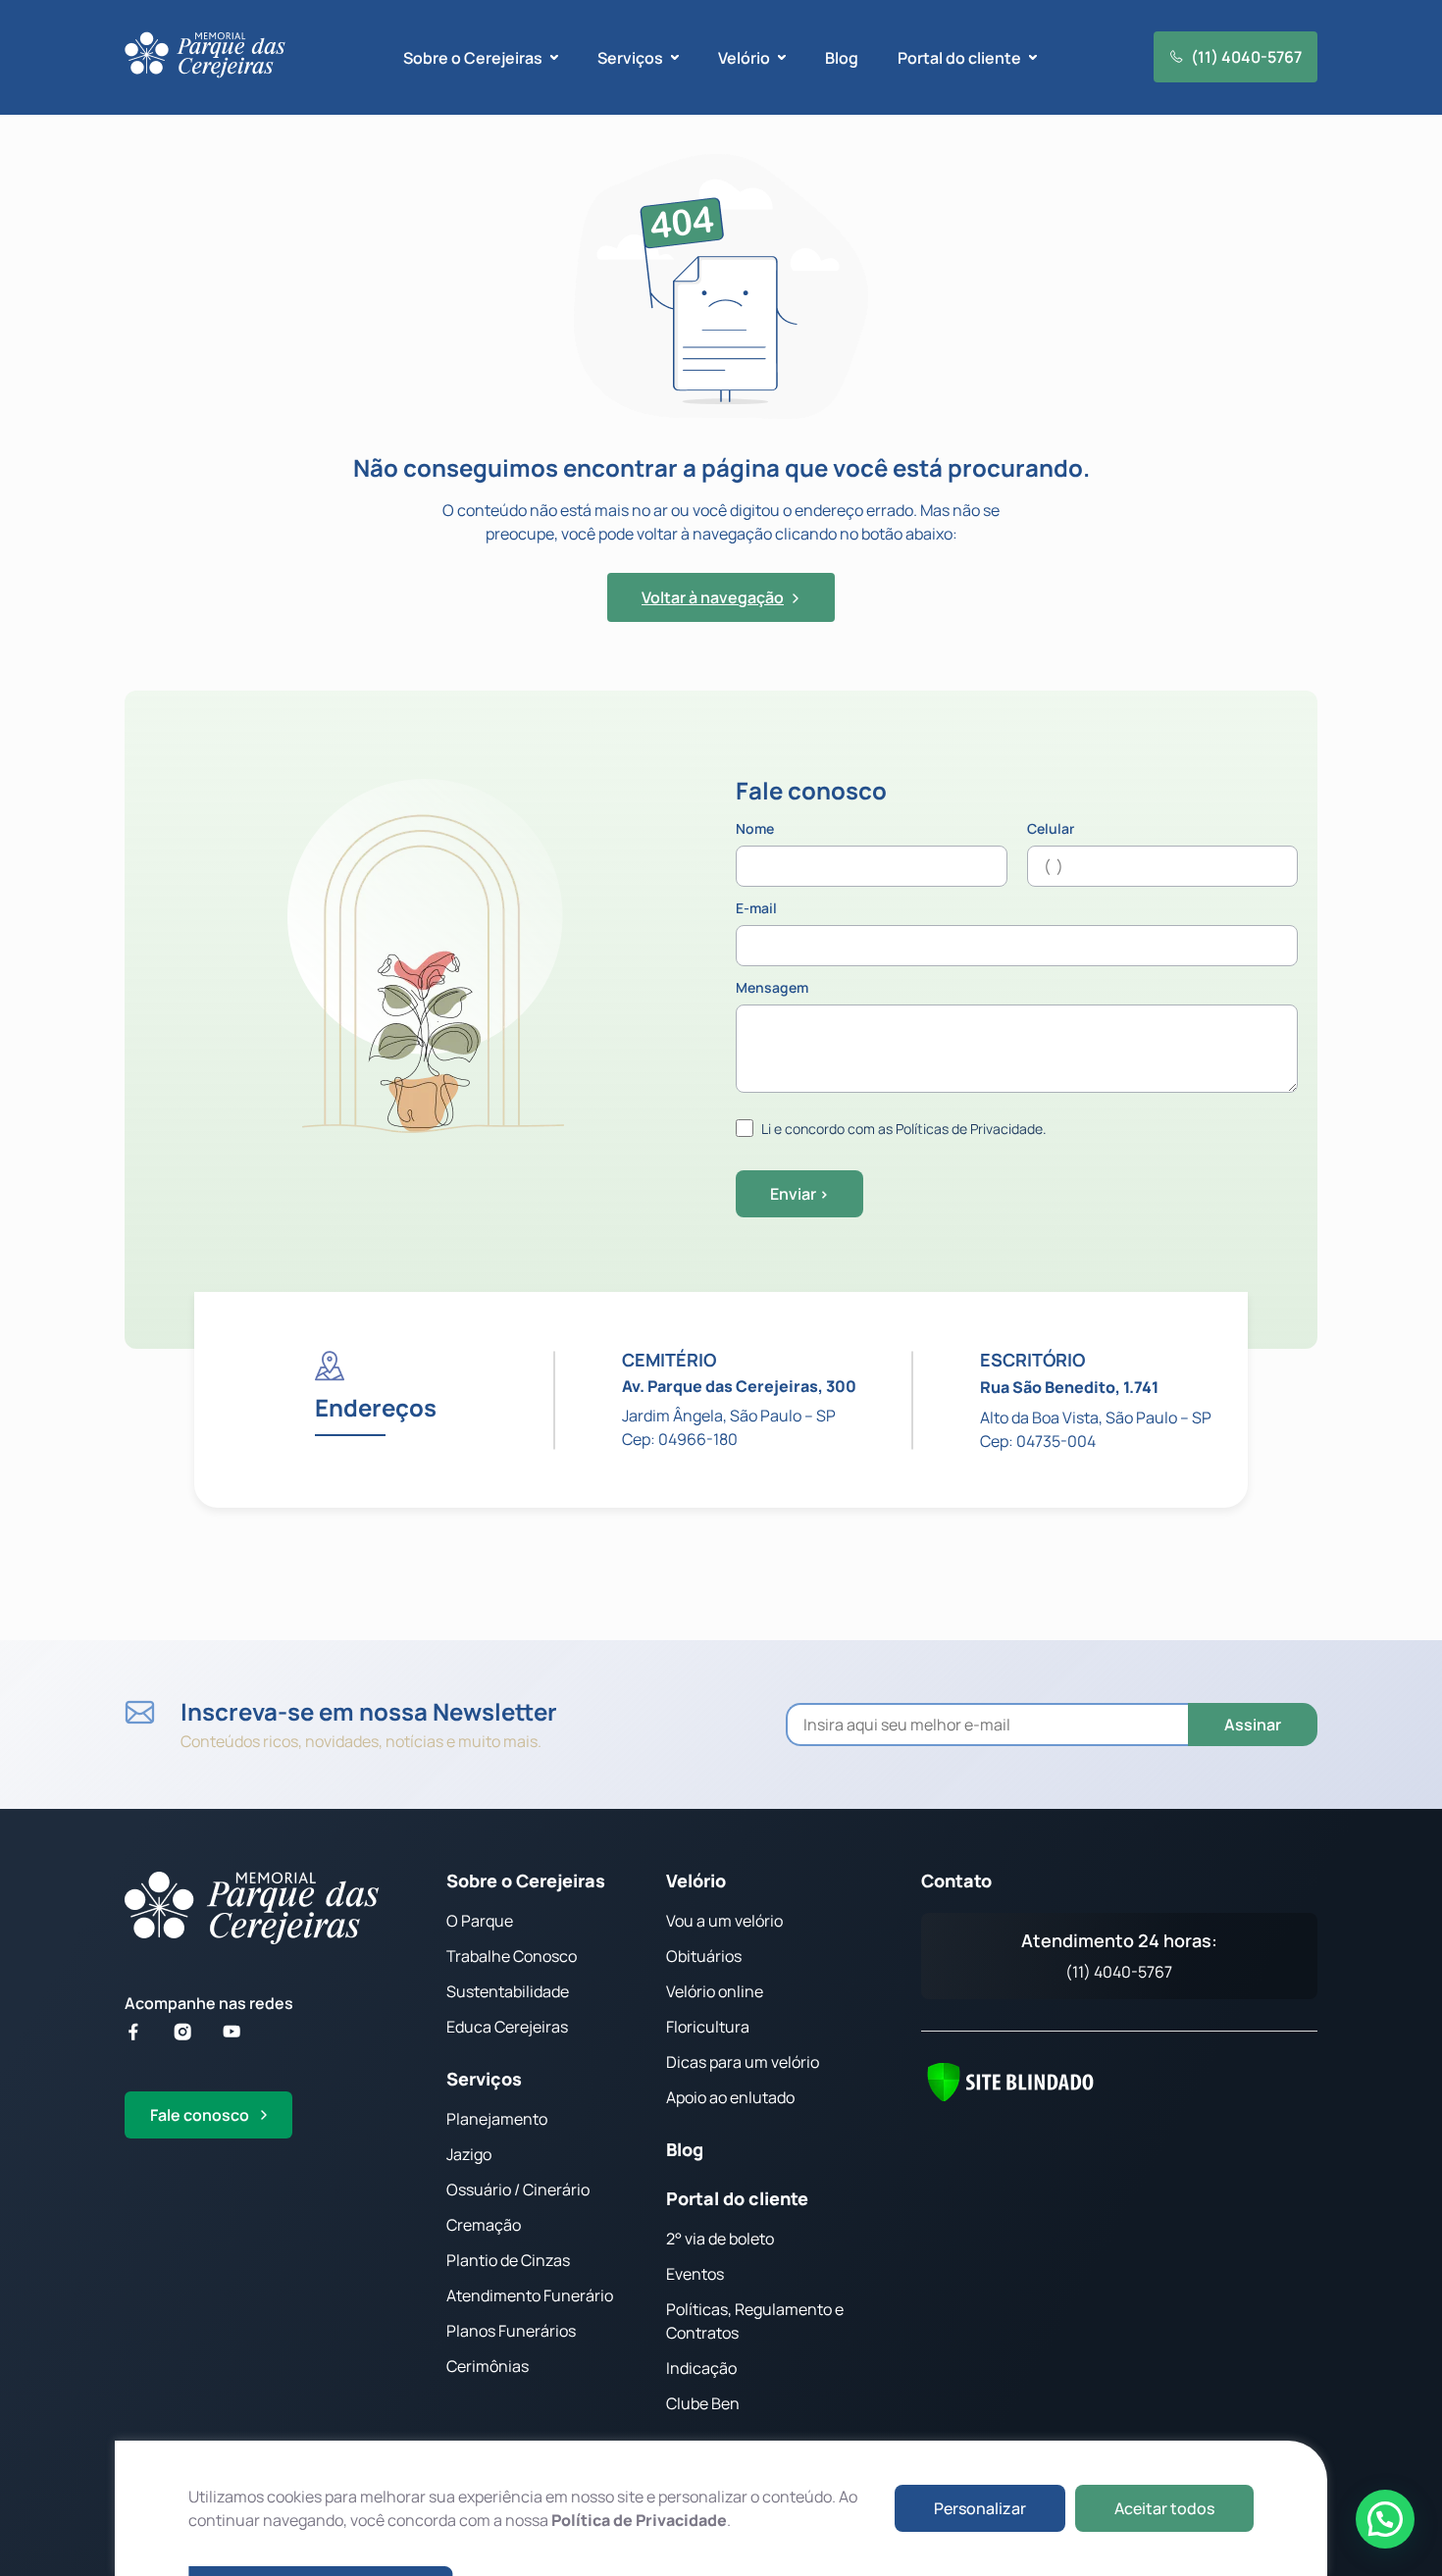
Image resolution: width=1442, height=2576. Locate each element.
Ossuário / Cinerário (518, 2190)
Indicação (701, 2368)
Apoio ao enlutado (730, 2097)
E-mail (756, 909)
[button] (1385, 2519)
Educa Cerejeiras (507, 2027)
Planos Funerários (511, 2331)
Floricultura (708, 2027)
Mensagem (772, 989)
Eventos (695, 2274)
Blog (842, 58)
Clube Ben (703, 2403)
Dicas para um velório (743, 2062)
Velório (696, 1880)
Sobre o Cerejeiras (526, 1880)
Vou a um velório (724, 1921)
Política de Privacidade (639, 2520)
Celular (1051, 830)
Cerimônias (488, 2366)
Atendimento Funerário (530, 2295)
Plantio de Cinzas (508, 2260)
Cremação (484, 2225)
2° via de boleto (720, 2239)
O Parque (480, 1921)
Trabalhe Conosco (512, 1956)
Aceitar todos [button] (1164, 2508)
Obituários (704, 1956)
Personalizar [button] (980, 2508)
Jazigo (469, 2154)
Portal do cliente (737, 2198)
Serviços (484, 2079)
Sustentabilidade (508, 1991)
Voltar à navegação (713, 597)
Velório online (715, 1991)
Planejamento (497, 2119)
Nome (755, 830)
